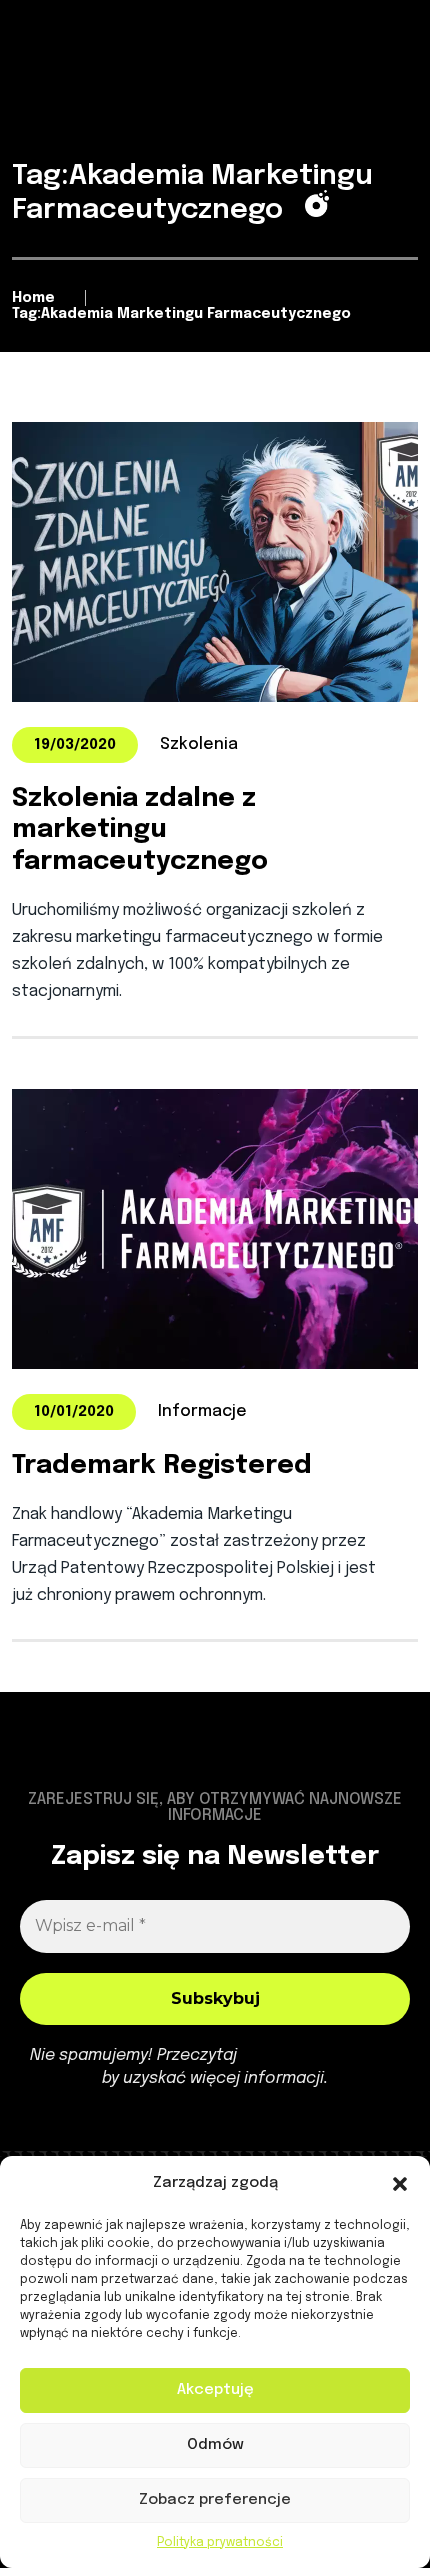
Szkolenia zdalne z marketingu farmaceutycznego (140, 829)
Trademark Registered (162, 1465)
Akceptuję (215, 2390)
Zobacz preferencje (215, 2500)
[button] (400, 2184)
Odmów (215, 2445)
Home (33, 298)
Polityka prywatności (220, 2543)
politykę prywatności (320, 2055)
